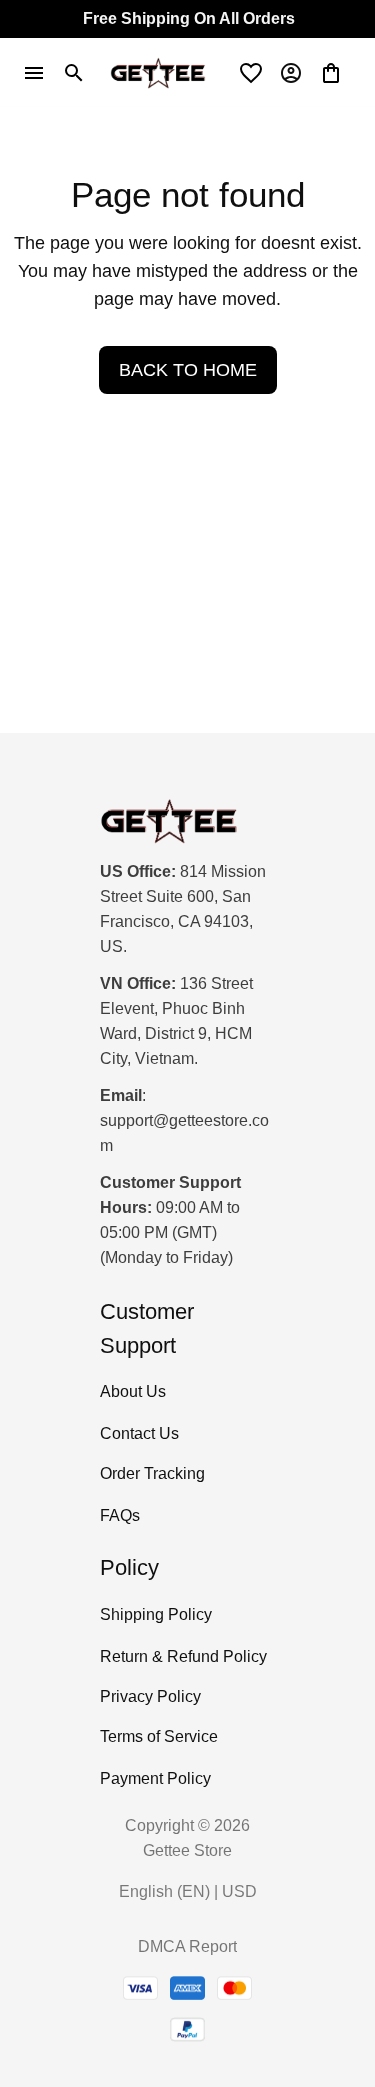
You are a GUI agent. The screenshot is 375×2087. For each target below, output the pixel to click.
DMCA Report (187, 1946)
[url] (187, 1134)
